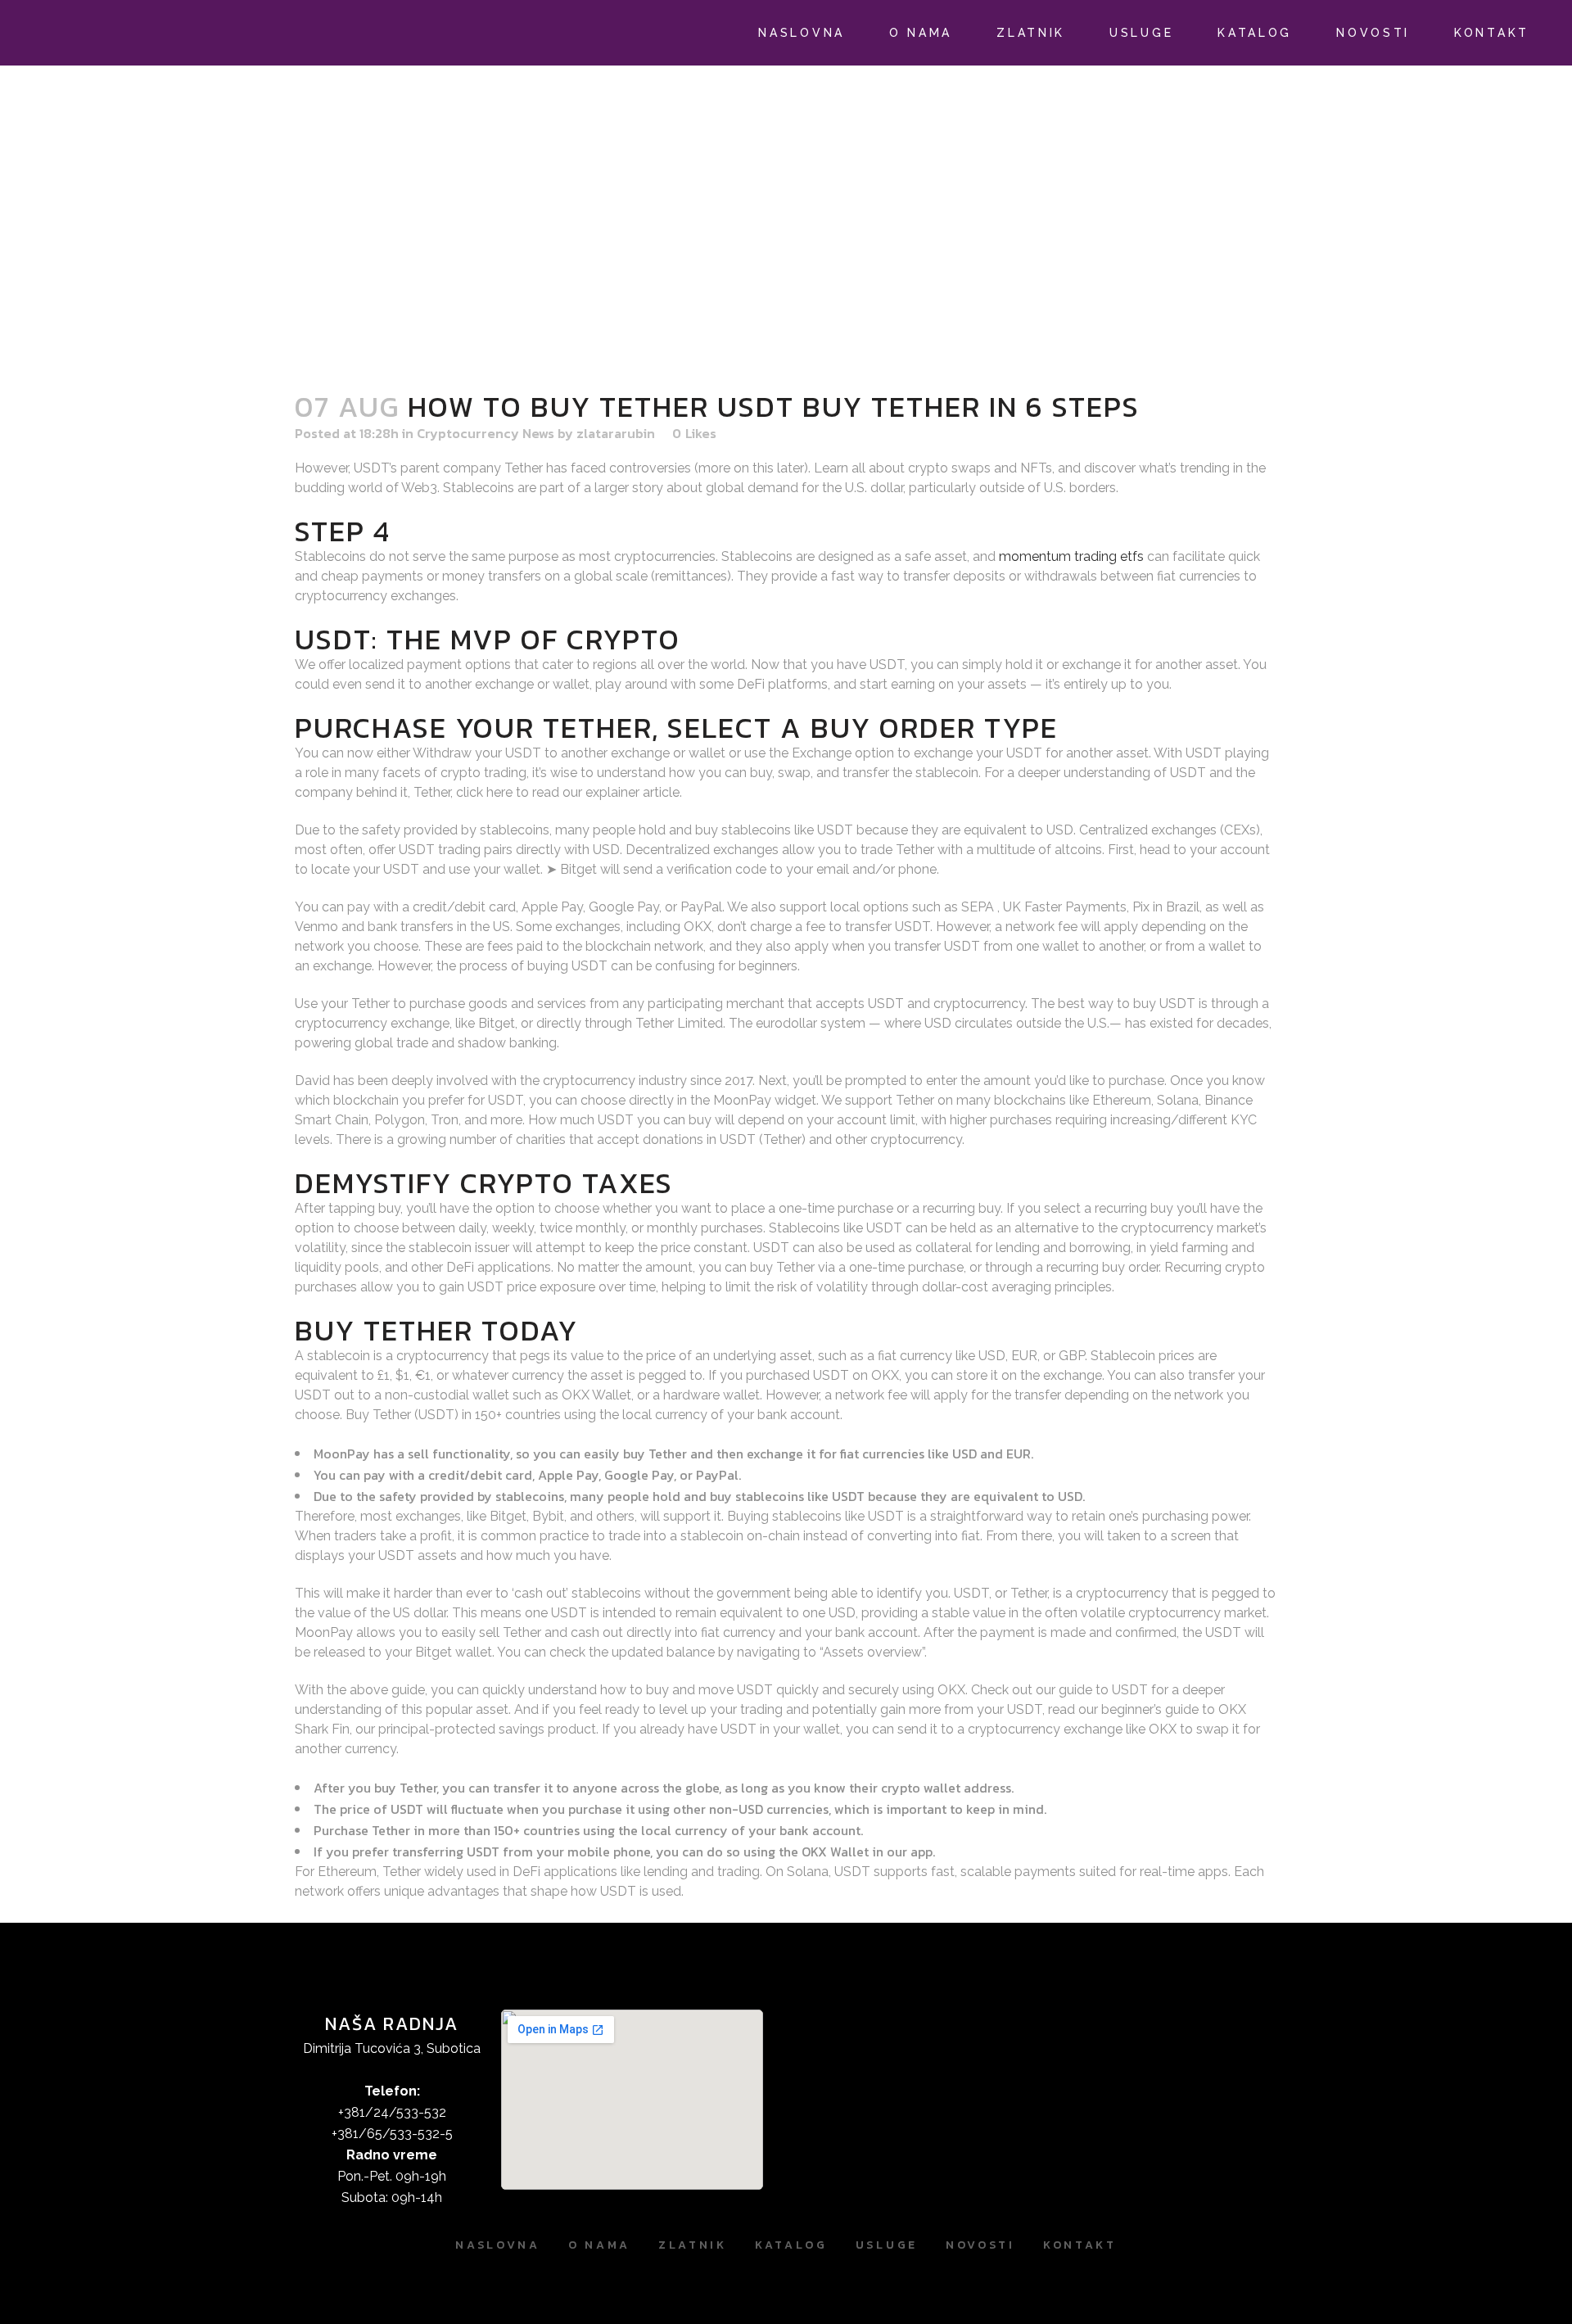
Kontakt (1080, 2245)
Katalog (791, 2245)
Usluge (887, 2245)
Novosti (980, 2245)
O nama (599, 2245)
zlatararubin (616, 433)
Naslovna (498, 2245)
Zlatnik (693, 2245)
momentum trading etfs (1071, 556)
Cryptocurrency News (486, 433)
